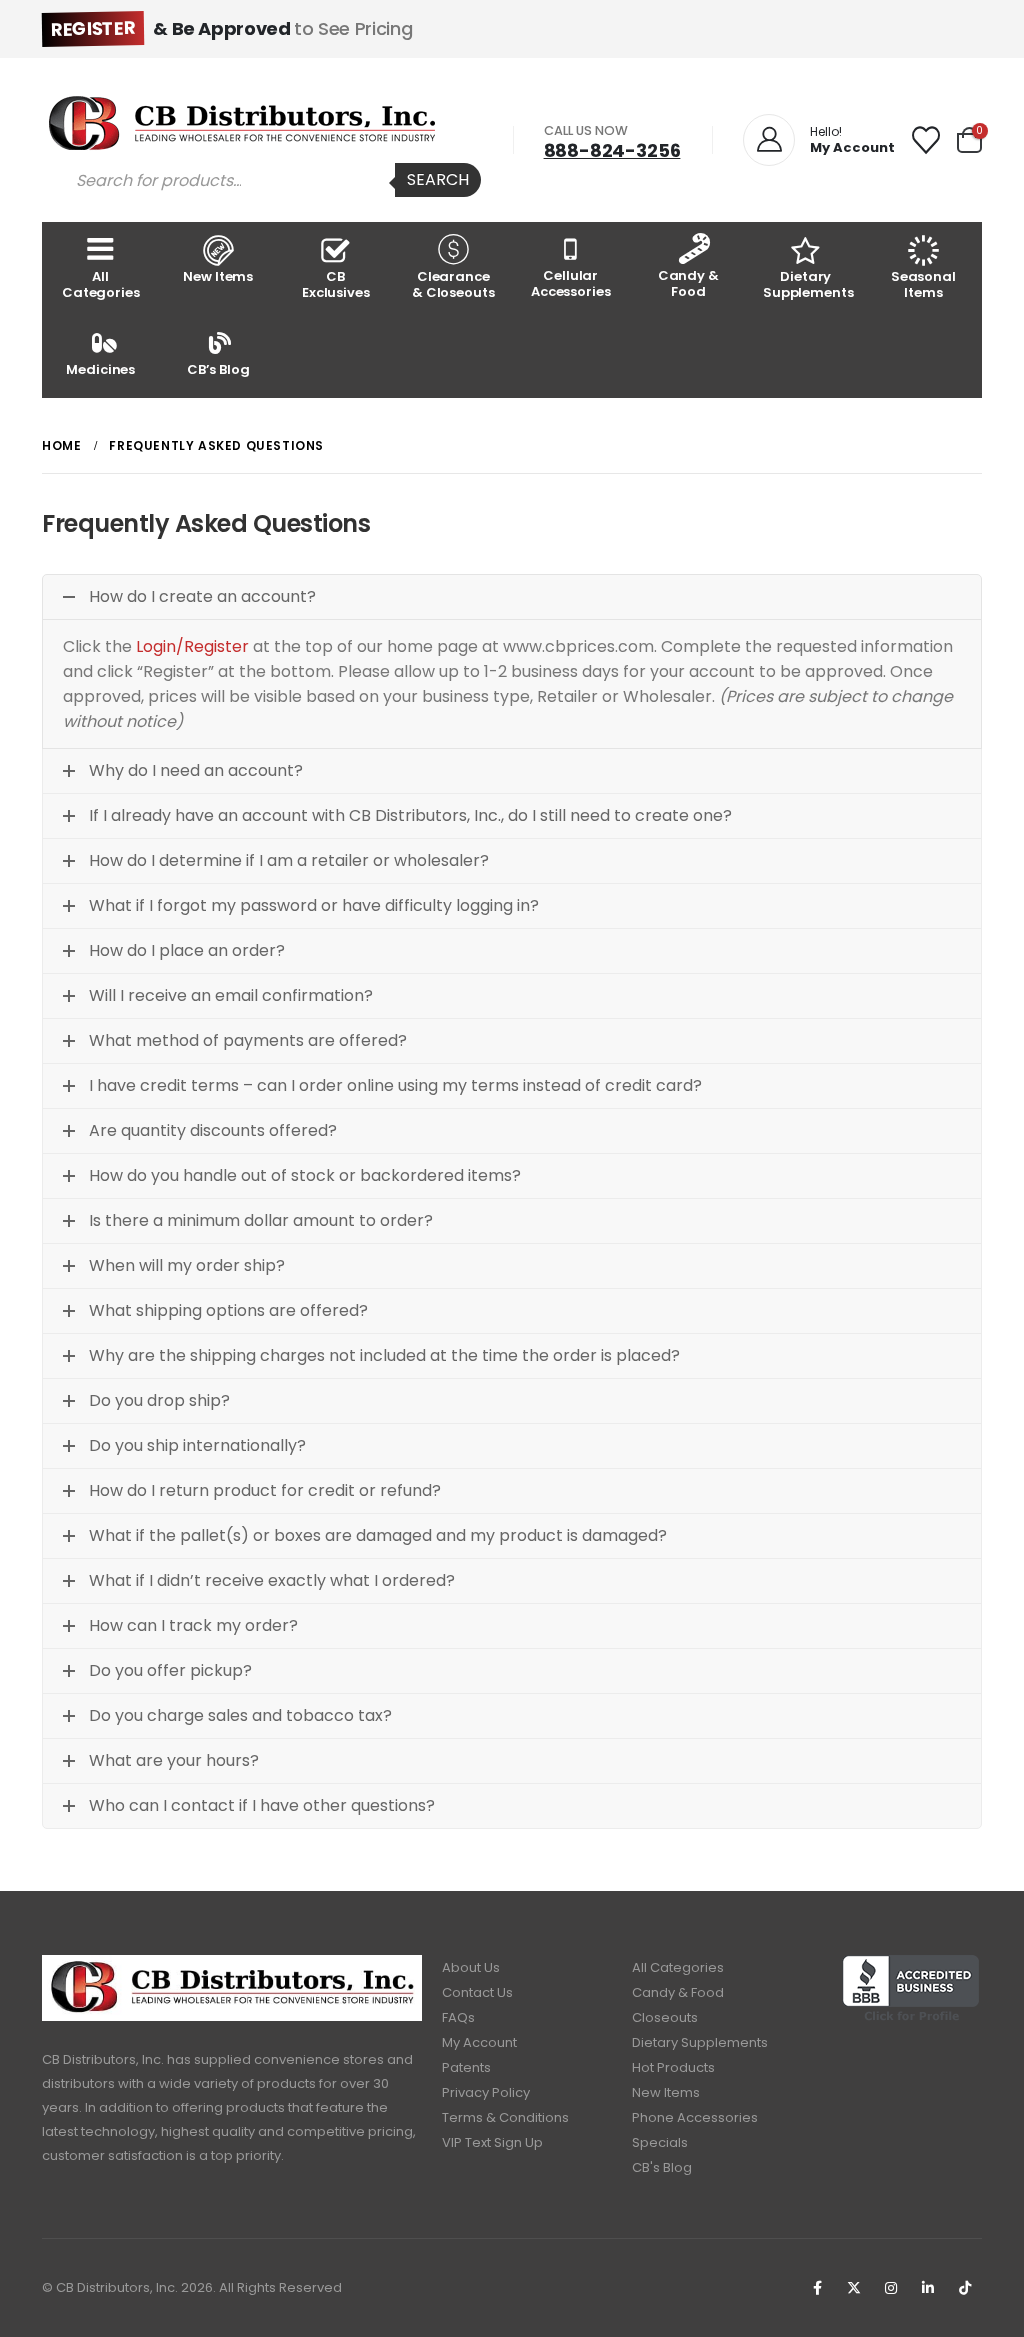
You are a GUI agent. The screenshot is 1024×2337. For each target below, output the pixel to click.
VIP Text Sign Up (492, 2142)
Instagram (891, 2288)
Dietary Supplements (808, 284)
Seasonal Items (923, 284)
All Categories (101, 284)
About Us (471, 1967)
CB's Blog (662, 2167)
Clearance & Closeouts (453, 284)
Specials (660, 2142)
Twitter (854, 2288)
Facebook (817, 2288)
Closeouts (665, 2017)
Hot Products (673, 2067)
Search (438, 179)
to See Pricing (231, 28)
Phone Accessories (695, 2117)
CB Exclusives (336, 284)
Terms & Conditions (505, 2117)
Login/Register (192, 646)
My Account (479, 2042)
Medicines (100, 369)
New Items (218, 276)
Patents (466, 2067)
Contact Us (477, 1992)
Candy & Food (688, 283)
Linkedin (928, 2288)
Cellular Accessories (571, 283)
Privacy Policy (486, 2092)
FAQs (458, 2017)
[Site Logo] (242, 123)
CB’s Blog (218, 369)
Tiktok (965, 2288)
